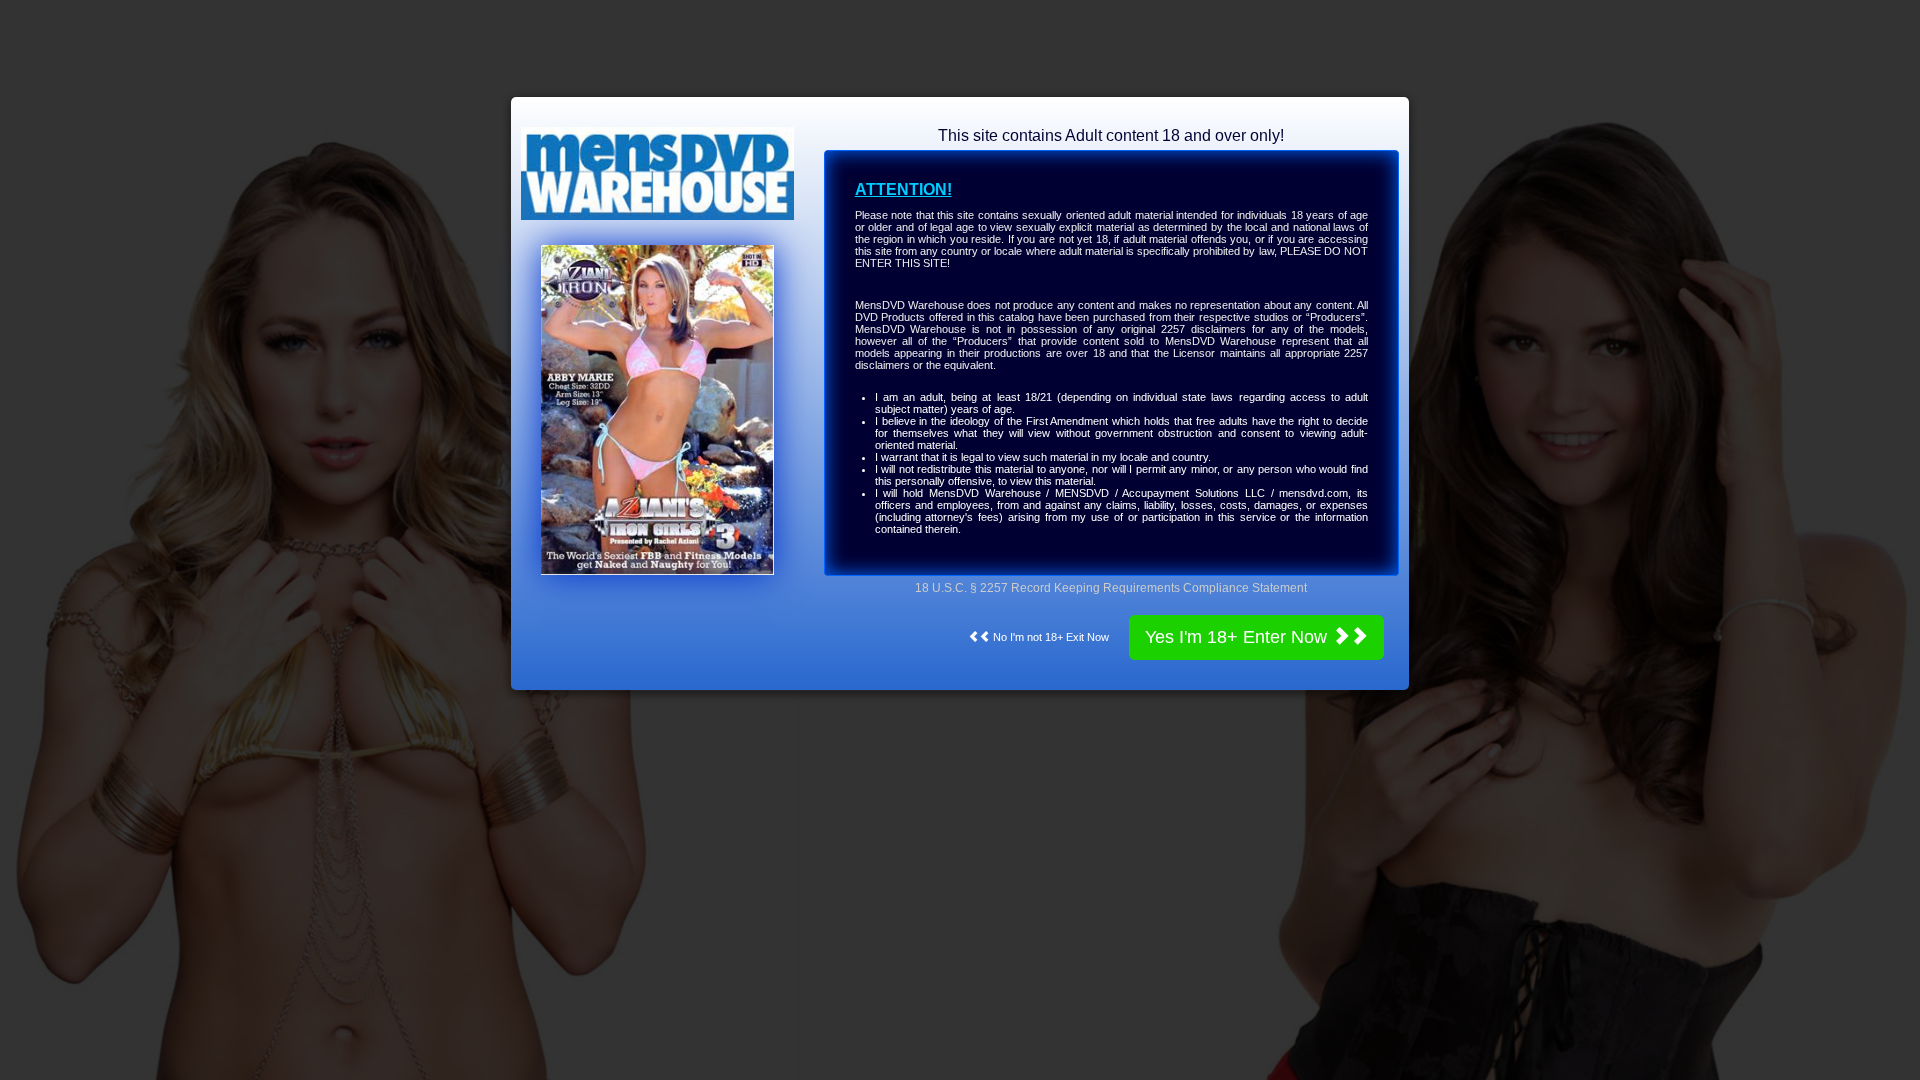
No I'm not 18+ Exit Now (1049, 637)
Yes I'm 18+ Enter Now (1238, 637)
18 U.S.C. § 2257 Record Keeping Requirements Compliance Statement (1111, 588)
